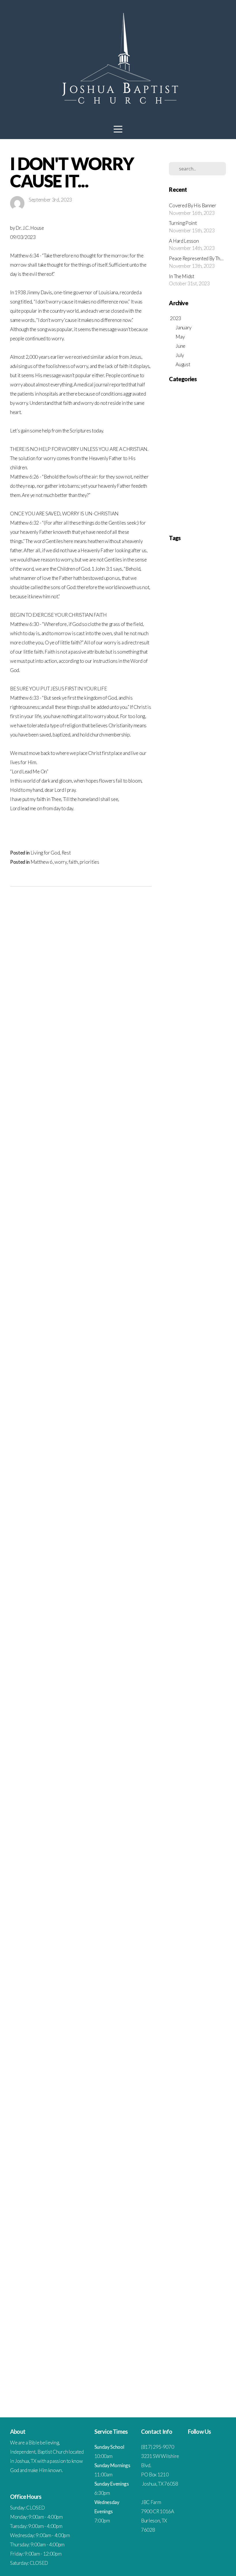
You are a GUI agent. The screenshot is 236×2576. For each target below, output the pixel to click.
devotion (175, 1591)
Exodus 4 (191, 818)
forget (199, 1709)
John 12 (175, 994)
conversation (212, 1533)
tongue (203, 2306)
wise (184, 2375)
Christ (204, 710)
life (185, 1885)
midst (218, 1915)
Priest (173, 1151)
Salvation (175, 1268)
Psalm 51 (198, 1219)
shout (217, 2189)
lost (200, 1895)
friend (181, 1729)
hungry (187, 1797)
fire (217, 1689)
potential (190, 2012)
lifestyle (174, 1885)
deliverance (177, 1572)
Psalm (203, 1229)
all (212, 1357)
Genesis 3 (176, 887)
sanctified (176, 2159)
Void (196, 1317)
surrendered (205, 2267)
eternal (188, 1640)
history (205, 1777)
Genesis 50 (212, 887)
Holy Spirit (185, 955)
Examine (214, 808)
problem (175, 2052)
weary (173, 2375)
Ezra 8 (178, 838)
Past (192, 1112)
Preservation (205, 1141)
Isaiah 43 (206, 965)
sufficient (191, 2257)
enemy (218, 1631)
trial (198, 2316)
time (213, 2296)
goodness (175, 1748)
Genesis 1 (213, 867)
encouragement (199, 1631)
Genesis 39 (214, 877)
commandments (181, 1494)
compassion (216, 1503)
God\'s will (196, 906)
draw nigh (201, 1611)
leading (200, 1875)
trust (200, 2326)
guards (184, 1758)
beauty (174, 1415)
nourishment (188, 1954)
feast (183, 1689)
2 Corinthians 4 (204, 632)
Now (183, 1102)
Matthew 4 (183, 1082)
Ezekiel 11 (207, 818)
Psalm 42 (207, 1210)
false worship (200, 1680)
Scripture (178, 468)
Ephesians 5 (177, 808)
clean (209, 1474)
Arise (184, 681)
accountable (199, 1347)
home (173, 1787)
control (195, 1533)
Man (172, 1063)
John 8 (198, 1014)
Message (180, 1092)
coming (207, 1484)
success (218, 2247)
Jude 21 (204, 1024)
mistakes (175, 1934)
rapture (174, 2091)
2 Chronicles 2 (201, 613)
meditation (192, 1915)
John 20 (175, 1004)
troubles (209, 2316)
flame (182, 1699)
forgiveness (214, 1709)
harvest (191, 1768)
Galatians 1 (214, 857)
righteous (176, 2149)
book (197, 1435)
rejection (186, 2110)
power (203, 2012)
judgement (190, 1856)
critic (193, 1552)
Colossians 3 (198, 720)
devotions (205, 1582)
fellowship (196, 1689)
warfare (187, 2355)
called (190, 1445)
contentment (178, 1533)
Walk (205, 1317)
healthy (204, 1768)
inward (204, 1846)
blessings (175, 1435)
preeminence (195, 2022)
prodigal (189, 2052)
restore (210, 2140)
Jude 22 (218, 1024)
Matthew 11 (178, 1073)
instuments (195, 1836)
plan (189, 2003)
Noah (173, 1102)
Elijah (178, 789)
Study (204, 1298)
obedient (175, 1963)
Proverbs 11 (177, 1161)
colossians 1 (177, 1484)
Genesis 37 (196, 877)
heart (216, 1768)
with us (195, 2375)
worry (60, 862)
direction (207, 1591)
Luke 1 (180, 1053)
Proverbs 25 (184, 1171)
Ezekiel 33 (176, 828)
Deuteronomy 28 (209, 759)
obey (187, 1963)
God (209, 906)
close (219, 1474)
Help (172, 955)
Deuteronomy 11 (181, 759)
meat (208, 1905)
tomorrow (188, 2306)
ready (197, 2091)
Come (214, 720)
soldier (174, 2208)
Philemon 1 (177, 1122)
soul (186, 2218)
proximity (176, 2081)
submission (202, 2247)
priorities (90, 862)
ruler (199, 2149)
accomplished (178, 1347)
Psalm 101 (176, 1190)
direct (219, 1591)
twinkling (175, 2335)
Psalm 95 (190, 1229)
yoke (217, 2384)
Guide (205, 916)
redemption (215, 2101)
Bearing (186, 691)
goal (196, 1738)
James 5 (210, 975)
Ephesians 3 (182, 799)
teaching (211, 2277)
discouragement (196, 1601)
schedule (175, 2169)
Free (196, 847)
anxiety (174, 1376)
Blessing (175, 701)
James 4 (196, 975)
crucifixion (206, 1552)
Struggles (191, 1298)
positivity (175, 2012)
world (173, 2384)
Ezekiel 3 (192, 828)
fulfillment (196, 1729)
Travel (173, 1317)
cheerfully (176, 1464)
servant (213, 2179)
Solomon (187, 1278)
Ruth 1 (207, 1259)
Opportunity (178, 1112)
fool (190, 1709)
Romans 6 (176, 1259)
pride (203, 2032)
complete (175, 1513)
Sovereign (176, 1288)
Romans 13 (197, 1249)
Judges (189, 1033)
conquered (176, 1523)
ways (173, 2365)
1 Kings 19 (200, 583)
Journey (190, 1024)
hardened (176, 1768)
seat (198, 2169)
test (211, 2286)
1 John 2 (187, 573)
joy (178, 1856)
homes (218, 1777)
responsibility (178, 2140)
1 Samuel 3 (184, 593)
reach (186, 2091)
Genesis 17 (196, 867)
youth (173, 2394)
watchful (216, 2355)
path (205, 1983)
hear (172, 1777)
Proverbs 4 (212, 1180)
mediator (175, 1915)
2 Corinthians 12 (203, 622)
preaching (176, 2022)
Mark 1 (198, 1063)
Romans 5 (214, 1249)
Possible (199, 1131)
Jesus (193, 985)
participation (178, 1983)
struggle (185, 2247)
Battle (173, 691)
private (215, 2042)
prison (203, 2042)
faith (73, 862)
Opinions (216, 1102)
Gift (172, 896)
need (172, 1954)
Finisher (175, 847)
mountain (194, 1944)
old (209, 1963)
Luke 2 (192, 1053)
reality (208, 2091)
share (196, 2189)
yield (208, 2384)
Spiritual (191, 1288)
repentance (214, 2120)
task (190, 2277)
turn (219, 2326)
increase (175, 1817)
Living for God (45, 853)
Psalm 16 (193, 1200)
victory (174, 2355)
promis (188, 2061)
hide (195, 1777)
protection (176, 2071)
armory (211, 1376)
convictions (177, 1543)
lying (172, 1905)
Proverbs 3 (194, 1180)
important (212, 1807)
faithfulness (204, 1670)
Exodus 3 (175, 818)
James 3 (182, 975)
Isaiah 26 (175, 965)
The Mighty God (185, 505)
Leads (173, 1043)
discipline (175, 1601)
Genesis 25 (177, 877)
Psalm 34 (175, 1210)
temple (184, 2286)
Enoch (201, 789)
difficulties (191, 1591)
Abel (193, 671)
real (218, 2091)
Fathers (191, 838)
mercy (207, 1915)
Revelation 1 (177, 1249)
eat (171, 1621)
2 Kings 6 (213, 642)
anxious (188, 1376)
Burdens (190, 701)
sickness (175, 2198)
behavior (187, 1415)
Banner (209, 681)
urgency (175, 2345)
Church (216, 710)
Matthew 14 (198, 1073)
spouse (183, 2228)
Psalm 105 (194, 1190)
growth (209, 1748)
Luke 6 (204, 1053)
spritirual (197, 2228)
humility (210, 1787)
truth (209, 2326)
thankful (175, 2296)
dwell (214, 1611)
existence (208, 1660)
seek (207, 2169)
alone (173, 1366)
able (214, 1337)
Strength (175, 1298)
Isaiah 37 (190, 965)
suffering (175, 2257)
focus (192, 1699)
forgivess (175, 1719)
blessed (207, 1425)
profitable (204, 2052)
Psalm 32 (209, 1200)
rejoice (200, 2110)
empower (200, 1621)
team (173, 2286)
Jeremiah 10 (178, 985)
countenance (178, 1552)
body (188, 1435)
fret (172, 1729)
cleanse (197, 1474)
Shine (215, 1268)
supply (173, 2267)
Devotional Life (185, 394)
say (217, 2159)
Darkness (202, 740)
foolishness (177, 1709)
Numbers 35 (198, 1102)
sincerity (189, 2198)
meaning (195, 1905)
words (206, 2375)
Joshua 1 (175, 1024)
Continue (198, 730)
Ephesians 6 (197, 808)
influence (175, 1826)
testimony (199, 2286)
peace (173, 1993)
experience (177, 1670)
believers (202, 1415)
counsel (209, 1543)
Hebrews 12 (204, 936)
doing (187, 1611)
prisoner (190, 2042)
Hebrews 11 (184, 936)
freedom (217, 1719)
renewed (185, 2120)
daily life (188, 1562)
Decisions (185, 750)
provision (205, 2071)
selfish (217, 2169)
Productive (187, 1151)
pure (189, 2081)
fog (201, 1699)
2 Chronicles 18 (197, 603)
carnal (210, 1445)
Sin (172, 477)
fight (209, 1689)
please (212, 2003)
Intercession (182, 422)
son (200, 2208)
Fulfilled (185, 857)
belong (174, 1425)
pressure (191, 2032)
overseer (192, 1973)
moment (200, 1934)
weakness (194, 2365)
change (190, 1454)
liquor (173, 1895)
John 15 (202, 994)
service (184, 2189)
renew (198, 2120)
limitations (206, 1885)
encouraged (177, 1631)
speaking (198, 2218)
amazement (188, 1366)
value (198, 2345)
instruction (176, 1836)
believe (216, 1415)
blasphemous (190, 1425)
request (174, 2130)
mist (188, 1934)
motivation (177, 1944)
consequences (196, 1523)
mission (210, 1924)
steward (204, 2238)
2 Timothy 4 (197, 661)
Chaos (219, 701)
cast (220, 1445)
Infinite (218, 955)
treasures (176, 2316)
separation (184, 2179)
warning (201, 2355)
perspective (214, 1993)
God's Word (197, 896)
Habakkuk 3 (177, 926)
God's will (215, 896)
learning (214, 1875)
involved (191, 1846)
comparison (196, 1503)
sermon (199, 2179)
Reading (175, 1239)
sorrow (211, 2208)
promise (175, 2061)
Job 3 (215, 985)
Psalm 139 (176, 1200)
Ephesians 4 (201, 799)
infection (207, 1817)
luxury (218, 1895)
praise (215, 2012)
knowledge (176, 1866)
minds (182, 1924)
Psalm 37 (192, 1210)
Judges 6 (175, 1033)
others (218, 1963)
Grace (193, 916)
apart (199, 1376)
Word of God (178, 1337)
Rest (66, 853)
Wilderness (177, 1327)
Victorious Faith (185, 523)
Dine (191, 779)
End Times (179, 404)
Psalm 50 (182, 1219)
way (182, 2365)
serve (173, 2189)
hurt (212, 1797)
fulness (174, 1738)
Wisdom (202, 1327)
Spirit (204, 1288)
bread (215, 1435)
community (177, 1503)
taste (198, 2277)
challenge (176, 1454)
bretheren (176, 1445)
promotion (203, 2061)
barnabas (205, 1405)
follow (210, 1699)
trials (189, 2316)
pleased (200, 2003)
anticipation (207, 1366)
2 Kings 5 (197, 642)
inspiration (204, 1826)
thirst (188, 2296)
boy (205, 1435)
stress (173, 2247)
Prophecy (204, 1151)
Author (195, 681)
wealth (209, 2365)
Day (172, 750)
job (171, 1856)
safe (208, 2149)
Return (209, 1239)
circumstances (179, 1474)
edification (183, 1621)
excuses (174, 1660)
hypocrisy (176, 1807)
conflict (203, 1513)
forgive (189, 1719)
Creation (175, 740)
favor (173, 1689)
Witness (216, 1327)
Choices (175, 710)
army (173, 1386)
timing (174, 2306)
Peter (215, 1112)
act (182, 1357)
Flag (187, 847)
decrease (213, 1562)
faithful (174, 1680)
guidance (198, 1758)
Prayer (176, 440)
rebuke (186, 2101)
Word (194, 1337)
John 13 (189, 994)
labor (190, 1866)
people (184, 1993)
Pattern (203, 1112)
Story (214, 1288)
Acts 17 (217, 671)
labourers (203, 1866)
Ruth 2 (219, 1259)
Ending (189, 789)
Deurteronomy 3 (206, 750)
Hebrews (211, 945)
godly (206, 1738)
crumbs (174, 1562)
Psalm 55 (214, 1219)
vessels (210, 2345)
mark (183, 1905)
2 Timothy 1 (195, 652)
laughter (175, 1875)
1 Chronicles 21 (180, 554)
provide (191, 2071)
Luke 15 (208, 1043)
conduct (190, 1513)
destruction (188, 1582)
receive (199, 2101)
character (205, 1454)
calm (200, 1445)
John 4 (214, 1004)
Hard (202, 926)
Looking (185, 1043)
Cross (189, 740)
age (205, 1357)
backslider (190, 1405)
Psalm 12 (211, 1190)
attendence (195, 1396)
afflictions (193, 1357)
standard (212, 2228)
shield (207, 2189)
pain (204, 1973)
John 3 (201, 1004)
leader (188, 1875)
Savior (189, 1268)
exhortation (191, 1660)
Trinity (185, 1317)
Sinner (174, 1278)
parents (215, 1973)
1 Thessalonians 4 (206, 593)
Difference (177, 779)
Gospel (174, 916)
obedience (207, 1954)
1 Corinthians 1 (204, 564)
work (217, 2375)
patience (217, 1983)
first (172, 1699)
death (200, 1562)
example (192, 1650)
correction (194, 1543)
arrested (185, 1386)
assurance (201, 1386)
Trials (175, 514)
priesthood (217, 2032)
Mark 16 (184, 1063)
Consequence (178, 730)
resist (200, 2130)
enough (174, 1640)
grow (173, 1758)
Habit (192, 926)
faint (190, 1670)
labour (217, 1866)
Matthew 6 (42, 862)
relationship (215, 2110)
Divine (202, 779)
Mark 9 (211, 1063)
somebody (188, 2208)
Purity (215, 1229)
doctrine (175, 1611)
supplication (209, 2257)
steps (172, 2238)
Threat (193, 1308)
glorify (186, 1738)
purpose (200, 2081)
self (171, 2179)
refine (173, 2110)
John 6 (174, 1014)
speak (211, 2218)
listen (184, 1895)
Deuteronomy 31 (181, 769)
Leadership (213, 1033)
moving (209, 1944)
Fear (215, 838)
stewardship (187, 2238)
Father (204, 838)
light (193, 1885)
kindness (207, 1856)
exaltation (176, 1650)
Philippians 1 (197, 1122)
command (202, 1494)
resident (188, 2130)
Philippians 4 (183, 1131)
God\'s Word (178, 906)
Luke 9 (216, 1053)
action (214, 1347)
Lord (197, 1043)
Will (191, 1327)
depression (215, 1572)
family (217, 1680)
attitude (174, 1405)
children (192, 1464)
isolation (218, 1846)
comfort (194, 1484)
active (173, 1357)
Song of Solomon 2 (209, 1278)
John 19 (217, 994)
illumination (194, 1807)
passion (194, 1983)
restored (196, 2140)
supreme (187, 2267)
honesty (186, 1787)
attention (212, 1396)
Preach (174, 1141)
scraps (189, 2169)
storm (217, 2238)
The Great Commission (192, 496)
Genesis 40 (194, 887)
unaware (191, 2335)
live (193, 1895)
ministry (196, 1924)
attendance (177, 1396)
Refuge (188, 1239)
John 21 (189, 1004)
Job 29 (204, 985)
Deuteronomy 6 (208, 769)
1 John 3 (201, 573)
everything (203, 1640)
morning (215, 1934)
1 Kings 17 (183, 583)
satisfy (208, 2159)
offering (199, 1963)
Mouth (217, 1092)
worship (197, 2384)
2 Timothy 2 (215, 652)
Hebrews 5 (176, 945)
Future (198, 857)
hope (197, 1787)
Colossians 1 (178, 720)
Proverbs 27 (204, 1171)
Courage (213, 730)
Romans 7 (193, 1259)
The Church (181, 486)
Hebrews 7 (194, 945)
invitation (176, 1846)
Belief (198, 691)
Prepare (187, 1141)
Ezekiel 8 (207, 828)
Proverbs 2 (176, 1180)
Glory (182, 896)
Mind (193, 1092)
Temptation (177, 1308)
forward (202, 1719)
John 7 (186, 1014)
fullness (211, 1729)
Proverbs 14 (197, 1161)
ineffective (191, 1817)
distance (215, 1601)
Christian (190, 710)
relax (172, 2120)
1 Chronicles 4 (204, 554)
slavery (210, 2198)
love (208, 1895)
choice (204, 1464)
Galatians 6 (177, 867)
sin (200, 2198)
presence (175, 2032)
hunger (174, 1797)
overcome (176, 1973)
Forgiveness (181, 413)
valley (187, 2345)
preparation (215, 2022)
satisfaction (193, 2159)
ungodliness (209, 2335)
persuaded (176, 2003)
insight (190, 1826)
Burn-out (205, 701)
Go (184, 916)
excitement (208, 1650)
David (216, 740)
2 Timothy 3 (177, 661)
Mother (204, 1092)
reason (174, 2101)
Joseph (210, 1014)
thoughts (200, 2296)
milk (172, 1924)
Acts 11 (204, 671)
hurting (201, 1797)
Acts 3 (173, 681)
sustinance (176, 2277)
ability (204, 1337)
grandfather (193, 1748)
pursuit (214, 2081)
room (189, 2149)
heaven (184, 1777)
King (199, 1033)
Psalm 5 (175, 1229)
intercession (214, 1836)
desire (173, 1582)
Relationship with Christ (194, 450)
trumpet (188, 2326)
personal (197, 1993)
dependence (196, 1572)
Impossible (203, 955)
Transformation (211, 1308)
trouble (174, 2326)
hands (211, 1758)
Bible (208, 691)
